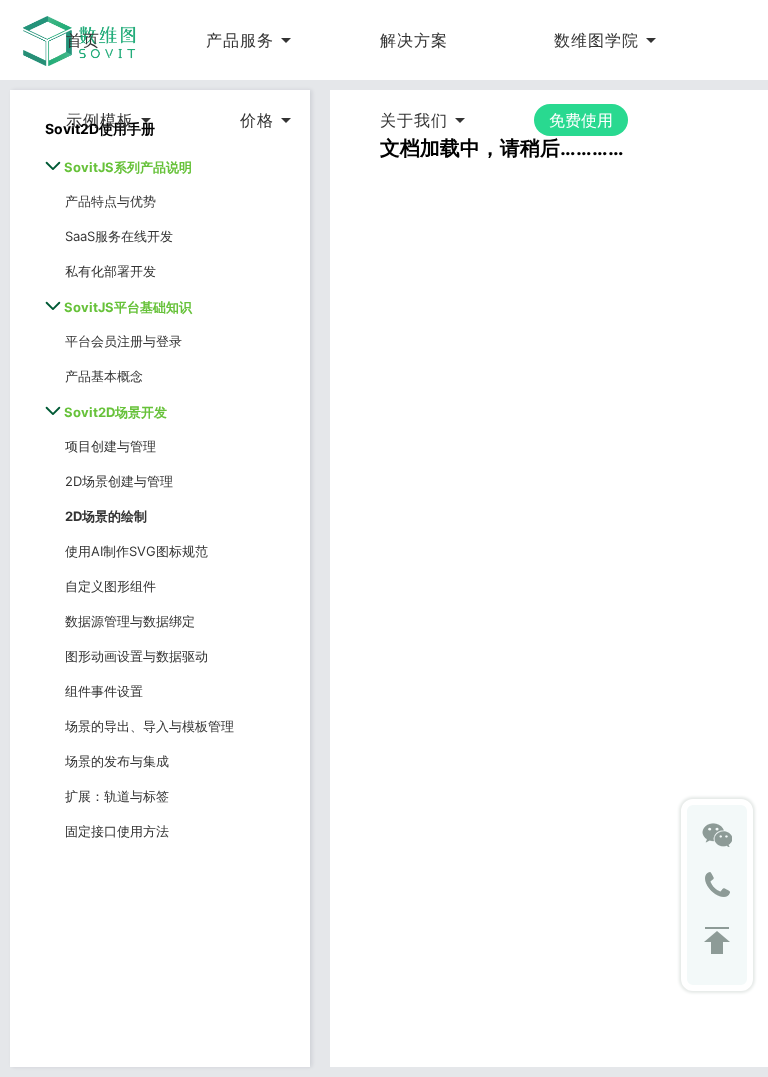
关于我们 (414, 120)
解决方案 (414, 40)
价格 (257, 120)
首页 (83, 40)
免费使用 (581, 120)
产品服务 (240, 40)
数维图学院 (596, 40)
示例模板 (100, 120)
